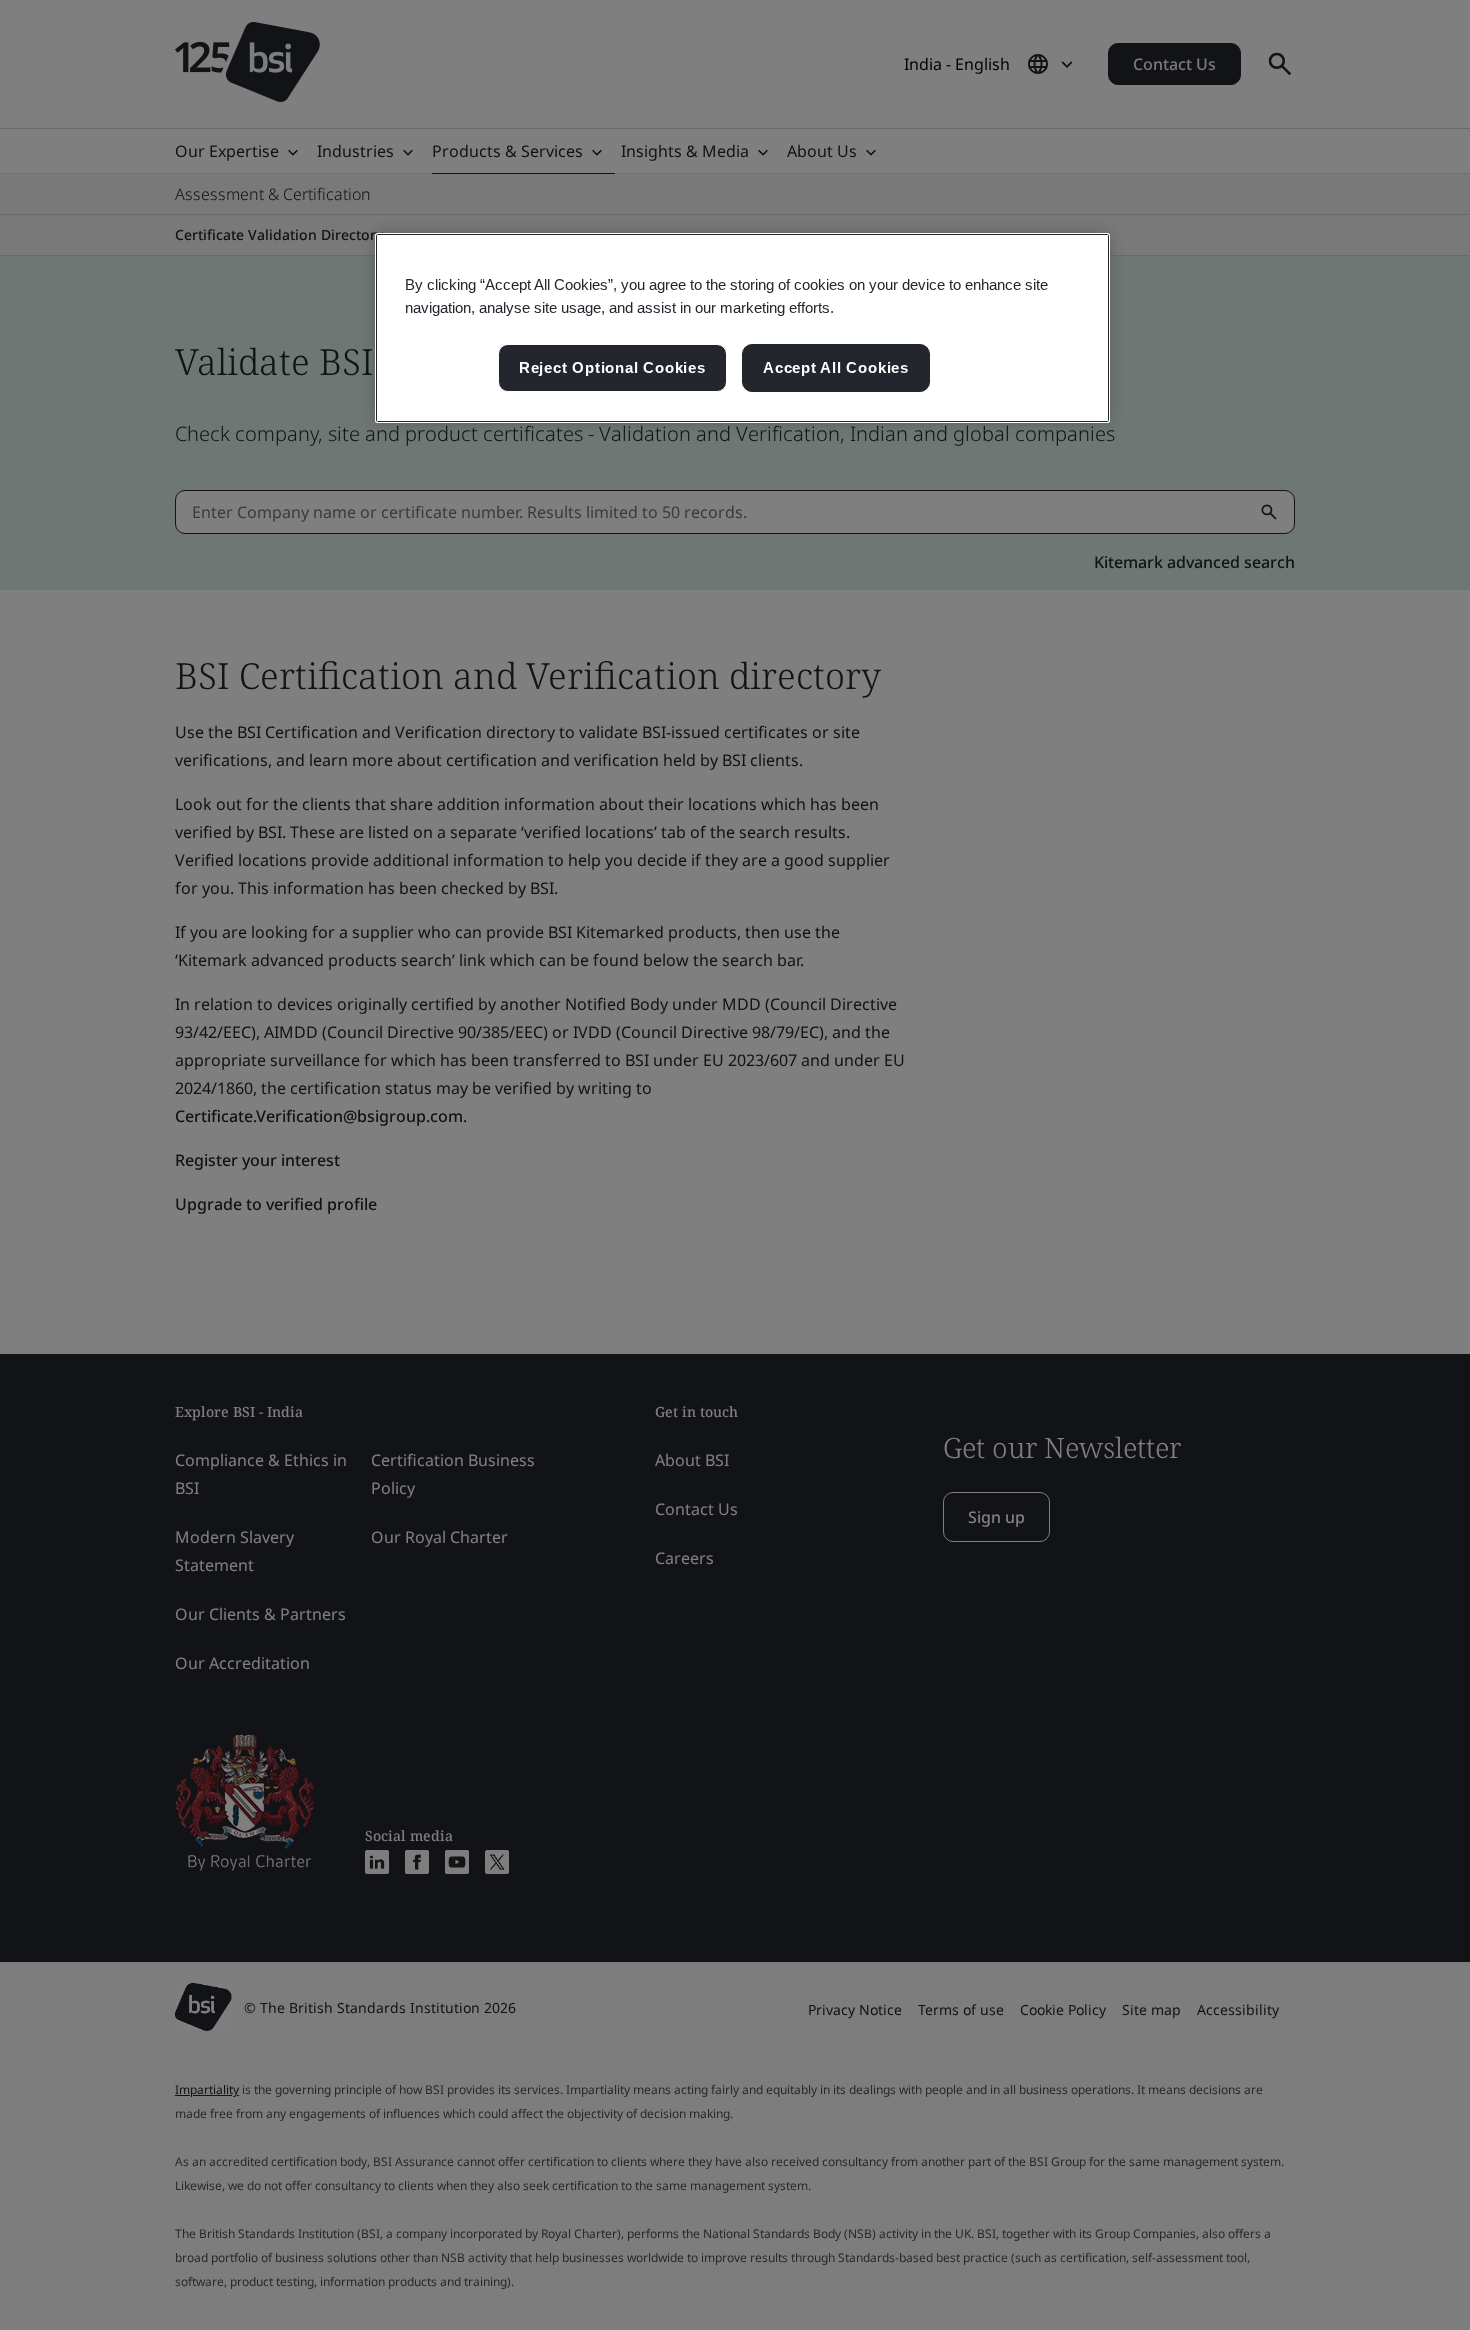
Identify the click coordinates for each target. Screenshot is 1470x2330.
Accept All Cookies (836, 367)
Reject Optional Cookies (612, 367)
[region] (742, 328)
